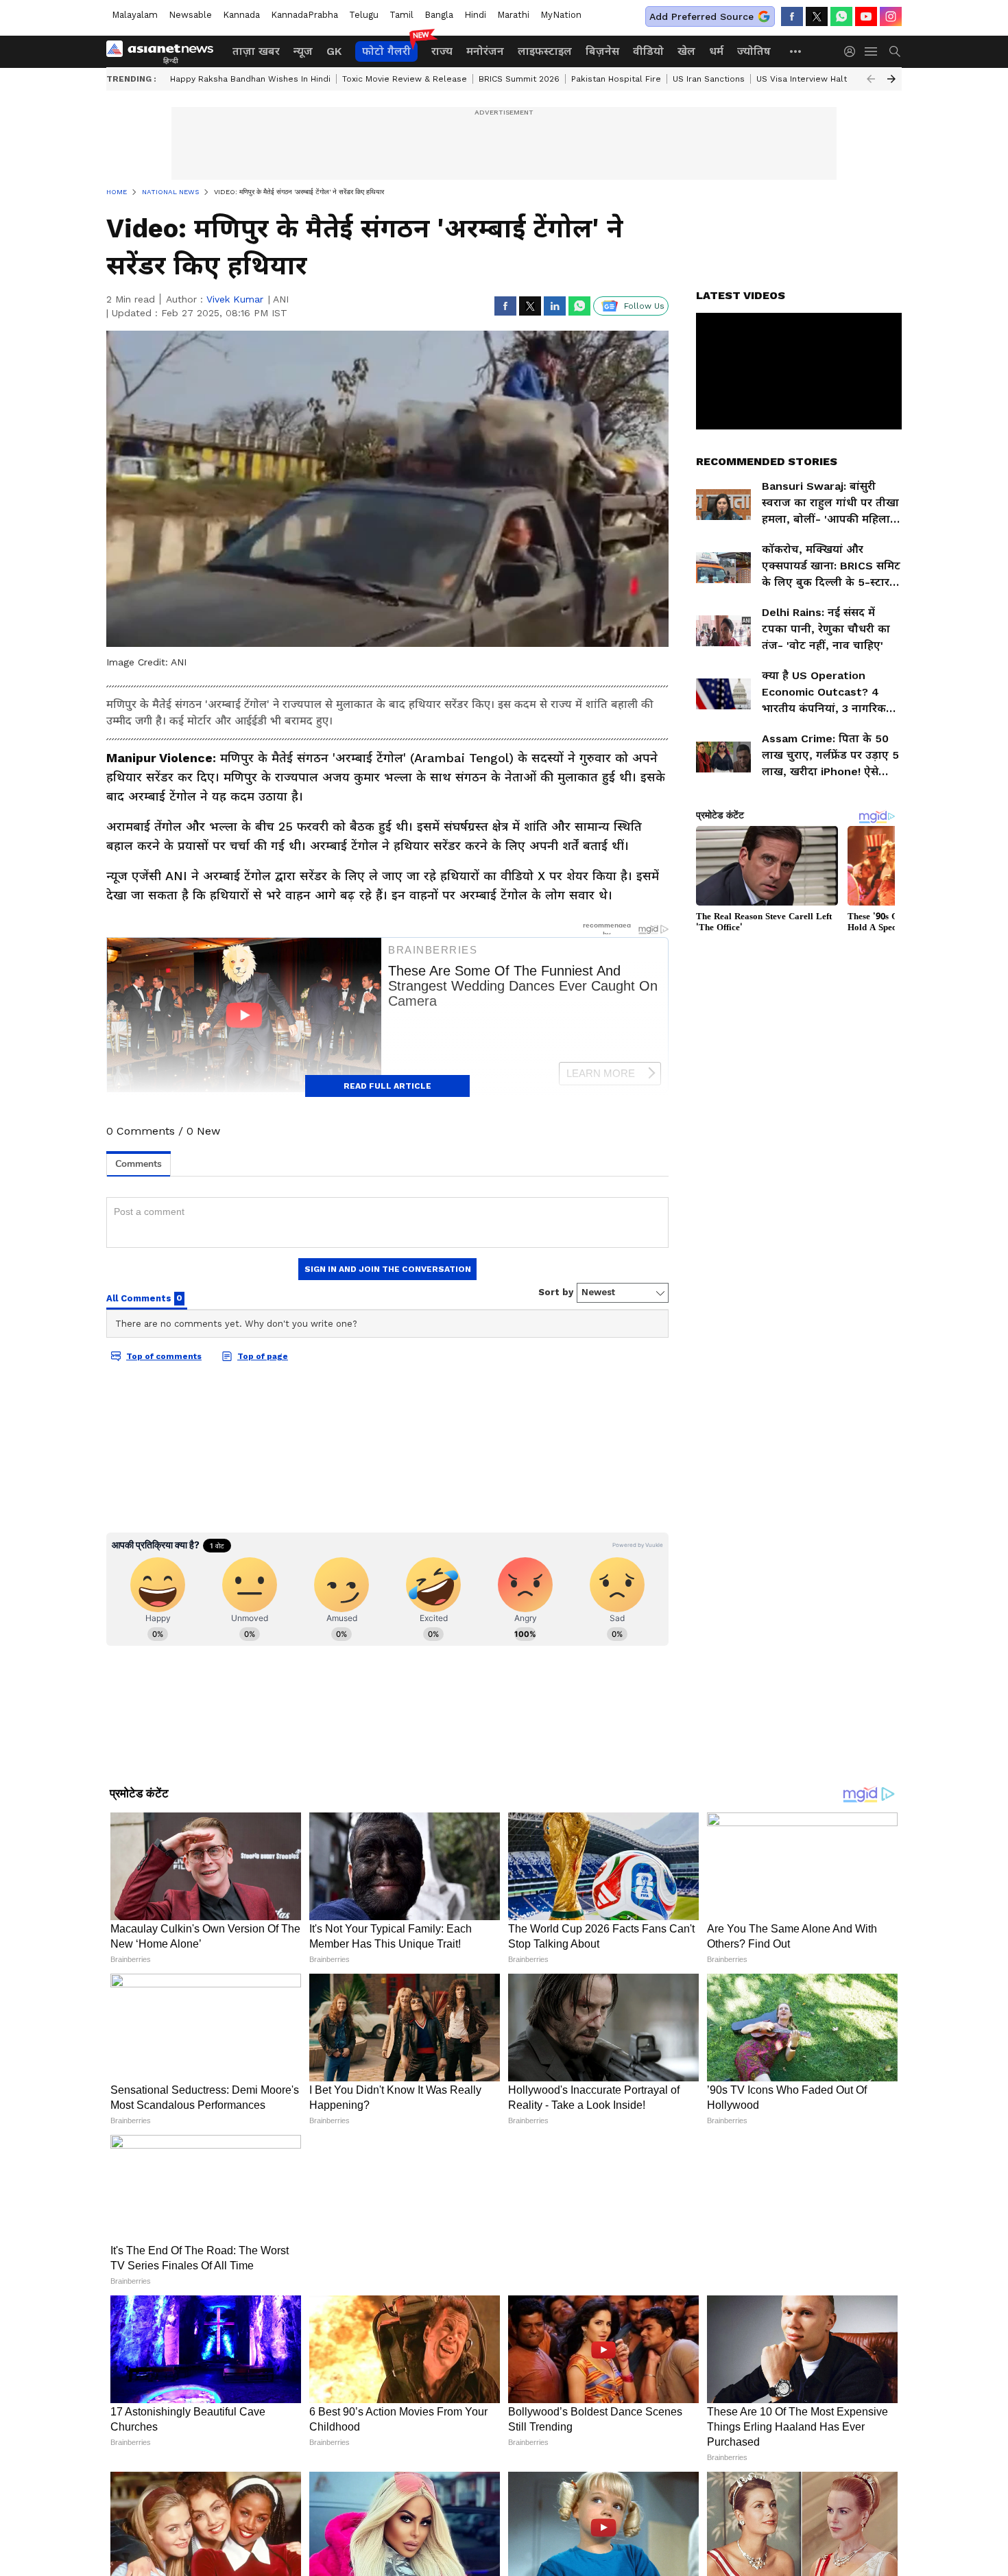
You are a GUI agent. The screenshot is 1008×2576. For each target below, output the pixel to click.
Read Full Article (387, 1086)
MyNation (561, 15)
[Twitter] (817, 16)
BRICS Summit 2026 (519, 79)
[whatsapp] (841, 16)
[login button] (853, 51)
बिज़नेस (602, 51)
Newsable (190, 15)
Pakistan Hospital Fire (616, 79)
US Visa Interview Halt (802, 79)
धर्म (716, 51)
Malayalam (135, 15)
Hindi (475, 15)
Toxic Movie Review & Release (405, 79)
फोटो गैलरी (386, 51)
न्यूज (303, 51)
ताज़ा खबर (256, 51)
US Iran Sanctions (709, 79)
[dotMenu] (796, 51)
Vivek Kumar (235, 299)
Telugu (364, 15)
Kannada (241, 15)
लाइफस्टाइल (545, 51)
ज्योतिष (754, 51)
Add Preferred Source (701, 16)
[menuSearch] (895, 51)
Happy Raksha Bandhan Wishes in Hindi (250, 79)
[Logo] (165, 51)
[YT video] (866, 16)
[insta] (891, 16)
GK (334, 51)
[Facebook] (792, 16)
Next (891, 79)
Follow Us (644, 306)
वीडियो (648, 51)
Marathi (513, 15)
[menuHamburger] (872, 51)
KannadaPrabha (304, 15)
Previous (871, 79)
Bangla (439, 15)
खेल (686, 51)
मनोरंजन (485, 51)
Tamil (401, 15)
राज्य (442, 51)
